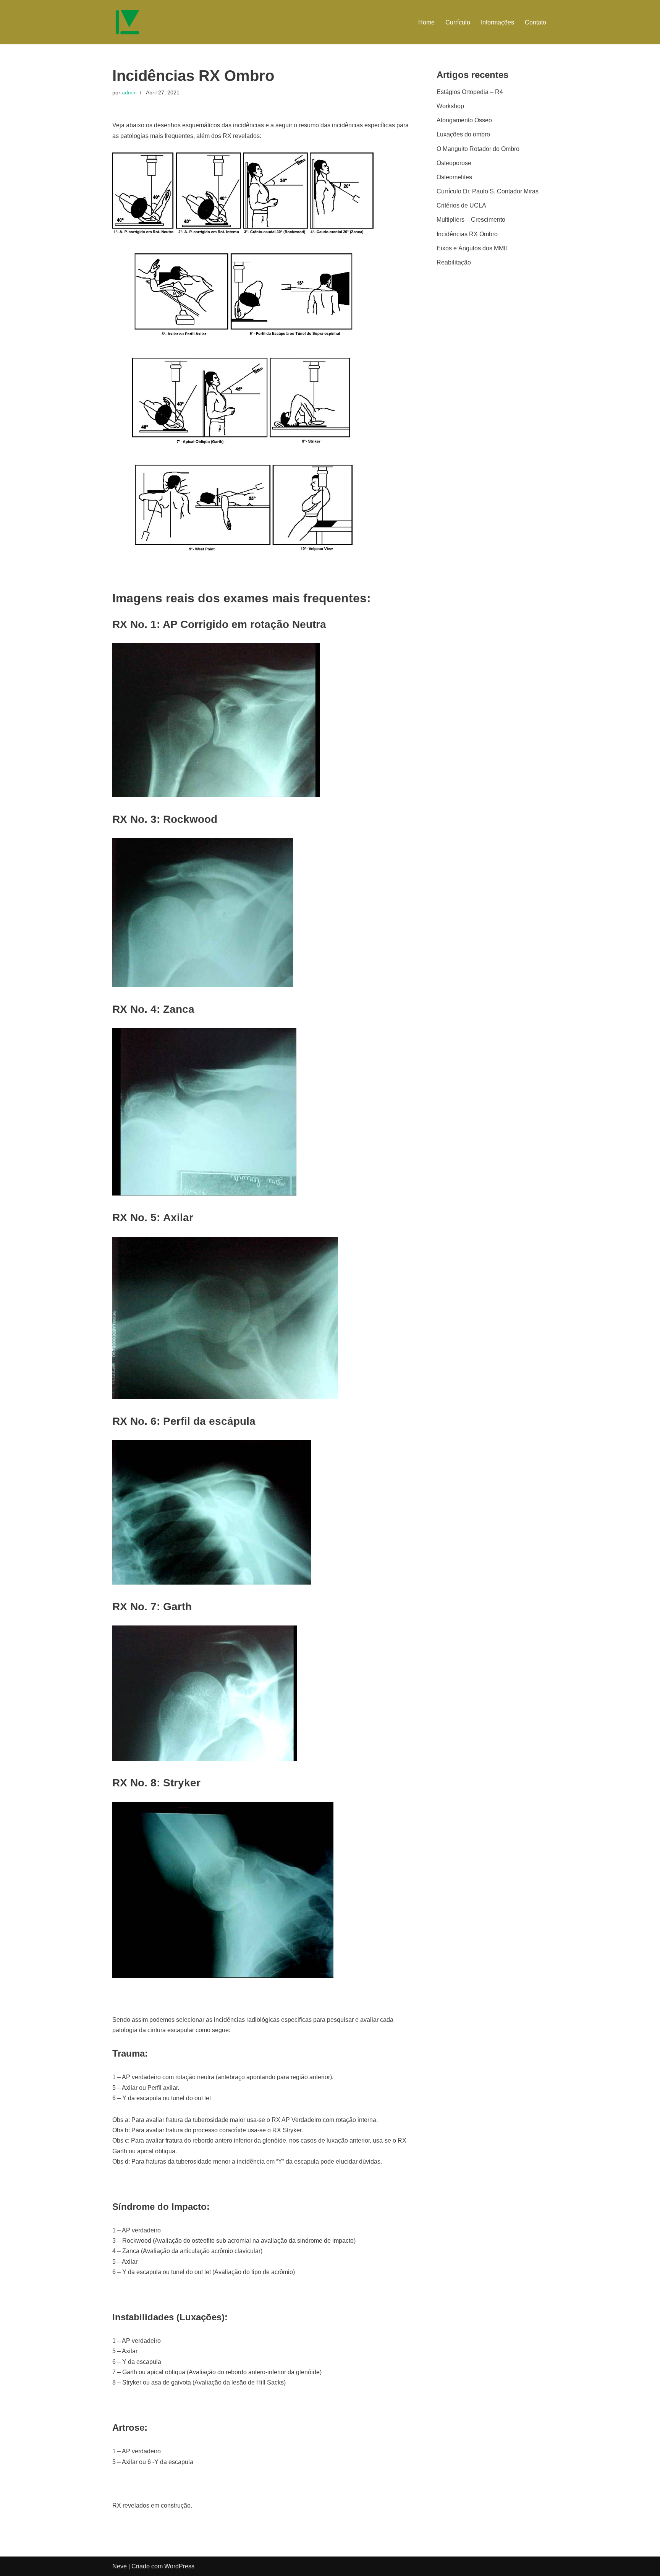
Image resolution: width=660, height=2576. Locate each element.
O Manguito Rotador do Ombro (478, 149)
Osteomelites (454, 177)
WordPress (179, 2566)
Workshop (450, 106)
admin (129, 92)
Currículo (458, 22)
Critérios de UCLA (461, 205)
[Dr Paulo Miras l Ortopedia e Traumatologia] (128, 22)
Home (426, 22)
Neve (120, 2566)
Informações (497, 22)
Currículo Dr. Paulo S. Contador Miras (488, 191)
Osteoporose (454, 163)
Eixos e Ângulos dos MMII (472, 248)
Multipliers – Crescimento (471, 220)
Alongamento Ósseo (464, 120)
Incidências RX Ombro (467, 234)
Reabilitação (454, 262)
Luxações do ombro (463, 134)
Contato (535, 22)
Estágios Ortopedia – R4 (470, 92)
